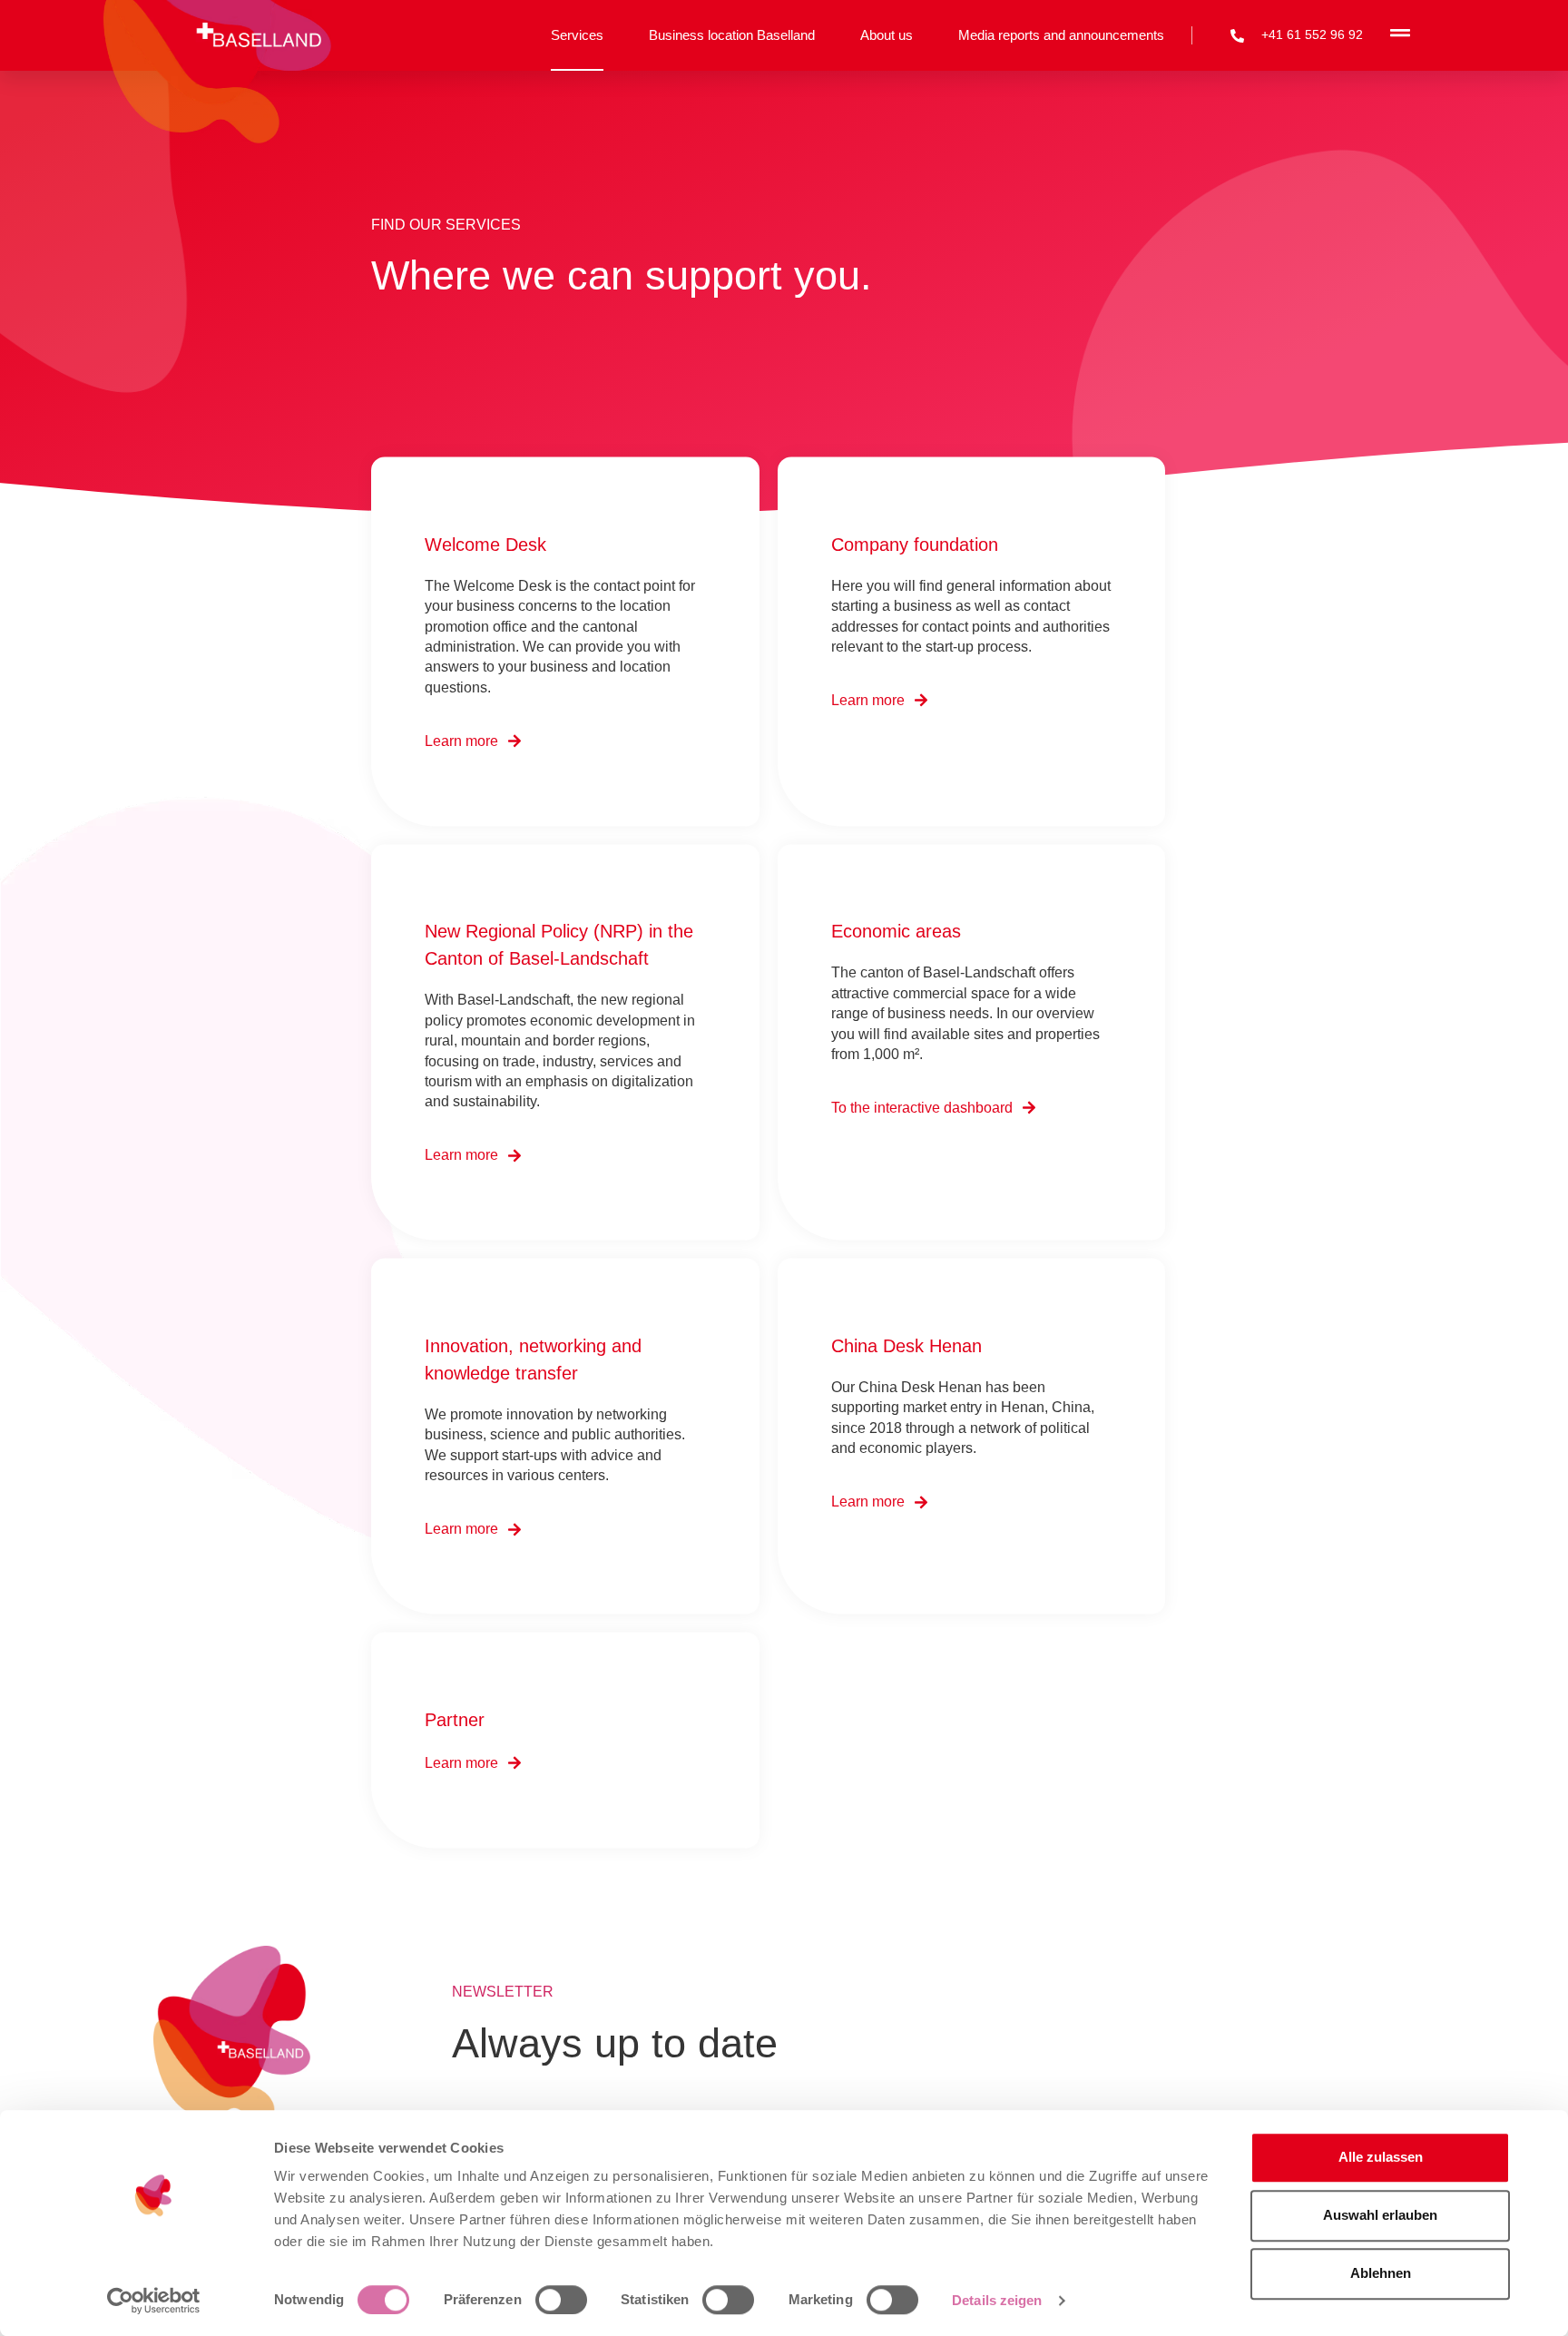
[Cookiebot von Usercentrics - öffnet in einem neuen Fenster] (154, 2301)
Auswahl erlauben (1380, 2215)
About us (887, 35)
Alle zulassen (1381, 2157)
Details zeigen (997, 2300)
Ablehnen (1381, 2273)
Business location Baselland (732, 35)
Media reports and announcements (1061, 35)
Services (577, 35)
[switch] (561, 2300)
